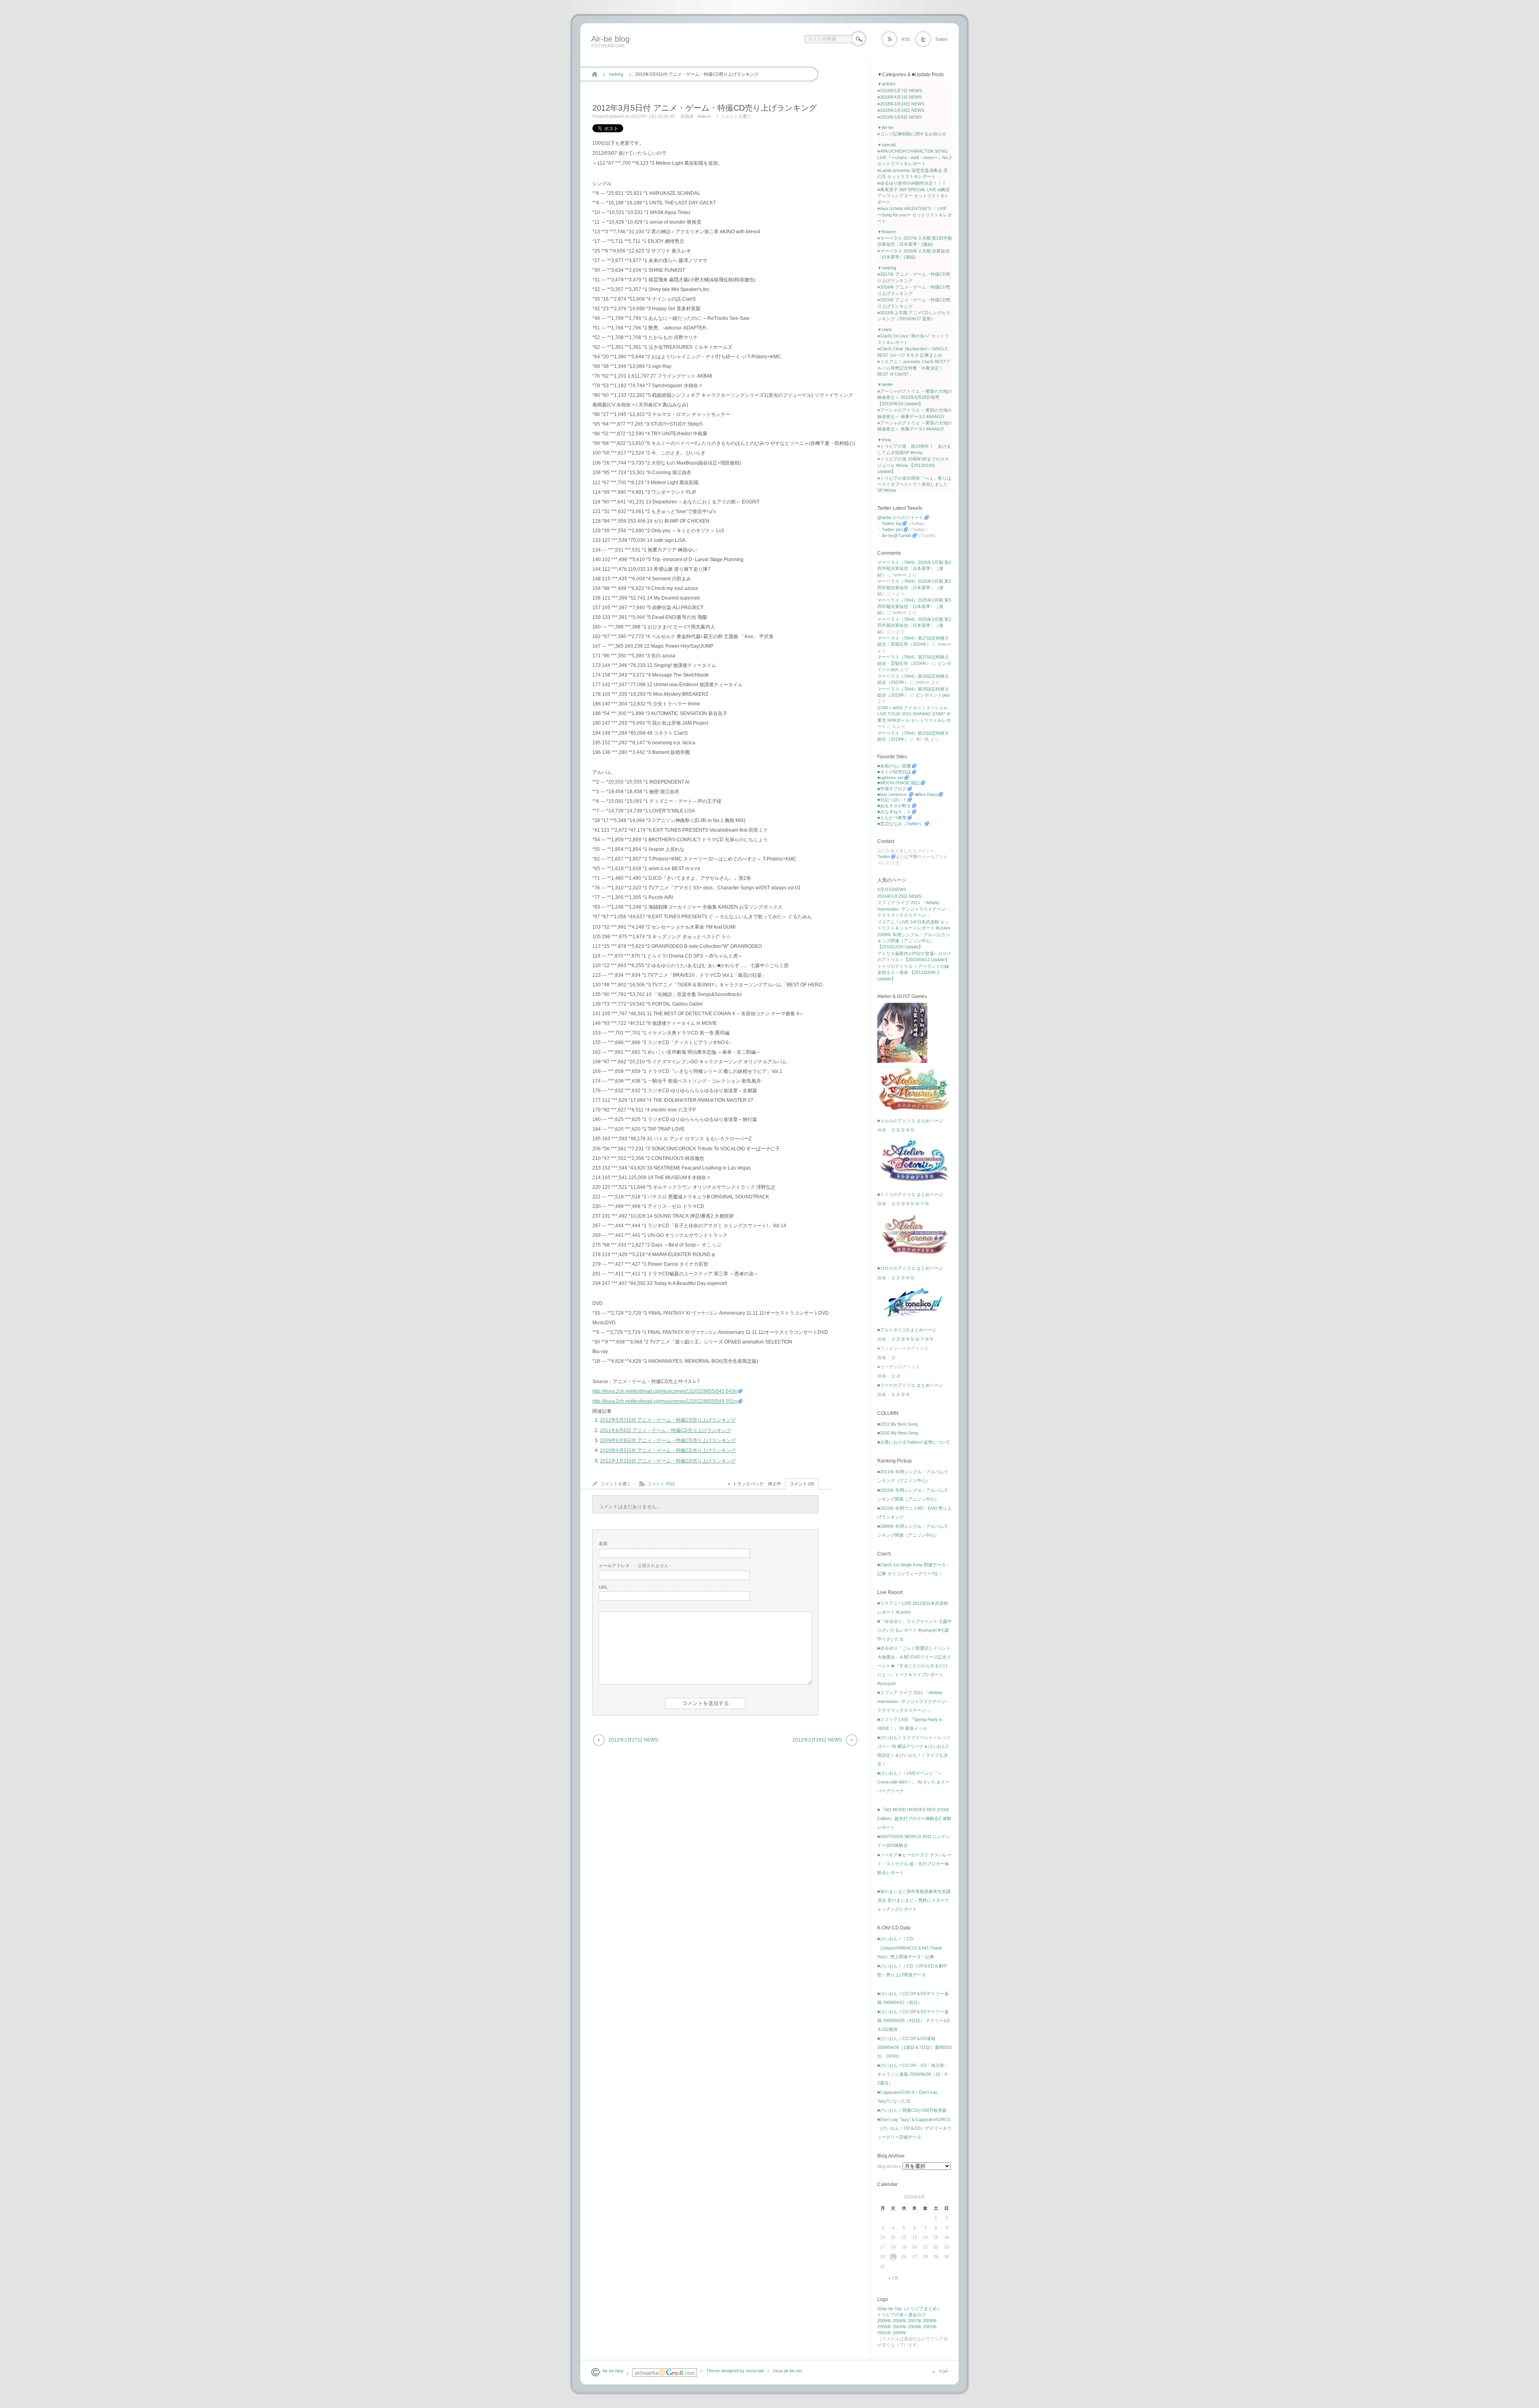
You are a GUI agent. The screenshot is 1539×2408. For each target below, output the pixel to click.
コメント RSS (661, 1484)
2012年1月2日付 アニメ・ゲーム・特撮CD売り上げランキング (668, 1461)
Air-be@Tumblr (897, 535)
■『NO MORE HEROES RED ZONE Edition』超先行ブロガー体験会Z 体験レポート (914, 1818)
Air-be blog (610, 39)
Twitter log (892, 523)
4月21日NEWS (892, 889)
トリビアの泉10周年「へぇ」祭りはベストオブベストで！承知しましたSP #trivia (914, 484)
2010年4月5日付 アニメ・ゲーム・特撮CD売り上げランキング (668, 1450)
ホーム (595, 74)
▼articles (887, 84)
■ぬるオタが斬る (894, 806)
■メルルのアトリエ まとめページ (910, 1121)
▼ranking (887, 268)
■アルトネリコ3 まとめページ (907, 1330)
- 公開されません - (635, 1566)
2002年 (930, 2327)
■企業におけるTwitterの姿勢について (914, 1442)
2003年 (915, 2327)
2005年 (884, 2327)
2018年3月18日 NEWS (902, 110)
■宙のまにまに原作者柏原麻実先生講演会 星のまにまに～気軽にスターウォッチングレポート (914, 1900)
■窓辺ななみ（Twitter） (901, 824)
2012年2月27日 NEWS (633, 1740)
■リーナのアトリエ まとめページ (910, 1385)
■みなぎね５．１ (894, 812)
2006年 (930, 2321)
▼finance (887, 232)
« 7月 (893, 2278)
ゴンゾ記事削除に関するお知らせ (913, 134)
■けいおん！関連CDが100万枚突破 (912, 2110)
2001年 (884, 2333)
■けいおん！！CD (895, 1939)
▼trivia (884, 440)
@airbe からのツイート (900, 517)
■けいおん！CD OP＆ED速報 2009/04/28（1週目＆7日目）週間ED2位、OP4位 (915, 2047)
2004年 (900, 2327)
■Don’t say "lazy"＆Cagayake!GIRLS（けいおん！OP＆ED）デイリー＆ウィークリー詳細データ (914, 2128)
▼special (886, 145)
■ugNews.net (890, 778)
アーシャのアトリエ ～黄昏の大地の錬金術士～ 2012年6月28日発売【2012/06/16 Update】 (915, 397)
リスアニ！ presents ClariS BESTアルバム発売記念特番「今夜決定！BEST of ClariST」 (914, 368)
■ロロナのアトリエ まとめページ (910, 1268)
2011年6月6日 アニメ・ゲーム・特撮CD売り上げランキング (665, 1430)
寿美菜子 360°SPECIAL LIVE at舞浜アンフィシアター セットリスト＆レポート (914, 196)
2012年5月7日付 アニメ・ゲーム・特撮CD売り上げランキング (668, 1420)
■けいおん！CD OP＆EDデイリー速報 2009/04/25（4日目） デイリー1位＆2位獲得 (914, 2020)
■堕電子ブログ (892, 789)
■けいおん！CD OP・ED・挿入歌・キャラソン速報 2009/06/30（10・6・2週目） (914, 2074)
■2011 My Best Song (898, 1424)
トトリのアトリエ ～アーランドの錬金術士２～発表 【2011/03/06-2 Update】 (913, 973)
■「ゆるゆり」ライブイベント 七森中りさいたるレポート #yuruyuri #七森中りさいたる (915, 1630)
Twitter (941, 39)
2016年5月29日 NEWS (899, 896)
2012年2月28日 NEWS (817, 1740)
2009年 (884, 2321)
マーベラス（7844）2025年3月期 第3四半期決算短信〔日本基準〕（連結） (914, 569)
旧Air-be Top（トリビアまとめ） (909, 2309)
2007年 (915, 2321)
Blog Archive (889, 2166)
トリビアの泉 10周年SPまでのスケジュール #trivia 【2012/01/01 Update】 (913, 465)
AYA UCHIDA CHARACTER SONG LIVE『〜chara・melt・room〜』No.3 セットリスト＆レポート (914, 157)
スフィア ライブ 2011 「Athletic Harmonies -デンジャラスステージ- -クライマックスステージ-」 (914, 909)
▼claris (885, 329)
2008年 (900, 2321)
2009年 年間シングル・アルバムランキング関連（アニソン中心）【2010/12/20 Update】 (914, 941)
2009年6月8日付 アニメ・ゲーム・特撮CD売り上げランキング (668, 1440)
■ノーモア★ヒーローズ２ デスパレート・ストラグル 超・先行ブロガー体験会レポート (915, 1864)
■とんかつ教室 (892, 818)
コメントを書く (736, 116)
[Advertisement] (734, 57)
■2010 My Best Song (898, 1433)
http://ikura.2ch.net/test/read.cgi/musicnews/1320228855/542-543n (665, 1391)
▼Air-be (885, 127)
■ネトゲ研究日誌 (894, 772)
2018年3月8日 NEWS (901, 117)
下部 (913, 857)
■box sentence (893, 794)
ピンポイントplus (933, 695)
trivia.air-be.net (788, 2371)
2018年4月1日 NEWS (901, 97)
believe (704, 116)
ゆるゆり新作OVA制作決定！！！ (913, 183)
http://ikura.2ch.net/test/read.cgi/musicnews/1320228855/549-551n (665, 1401)
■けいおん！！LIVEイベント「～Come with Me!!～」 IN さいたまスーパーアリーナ (913, 1782)
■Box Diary (926, 794)
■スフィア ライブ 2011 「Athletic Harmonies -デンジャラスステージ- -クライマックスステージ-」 (914, 1701)
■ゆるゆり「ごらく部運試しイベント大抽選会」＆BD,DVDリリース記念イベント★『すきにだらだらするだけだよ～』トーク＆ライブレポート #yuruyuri (914, 1666)
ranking (616, 74)
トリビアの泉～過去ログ (902, 2315)
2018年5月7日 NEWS (901, 91)
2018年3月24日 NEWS (902, 104)
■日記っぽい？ (892, 800)
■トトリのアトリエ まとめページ (910, 1194)
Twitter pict (892, 529)
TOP (943, 2372)
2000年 (900, 2333)
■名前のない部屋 (894, 766)
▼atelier (885, 384)
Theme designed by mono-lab (735, 2371)
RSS (906, 39)
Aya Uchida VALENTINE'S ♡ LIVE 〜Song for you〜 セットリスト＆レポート (915, 215)
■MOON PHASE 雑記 (899, 783)
